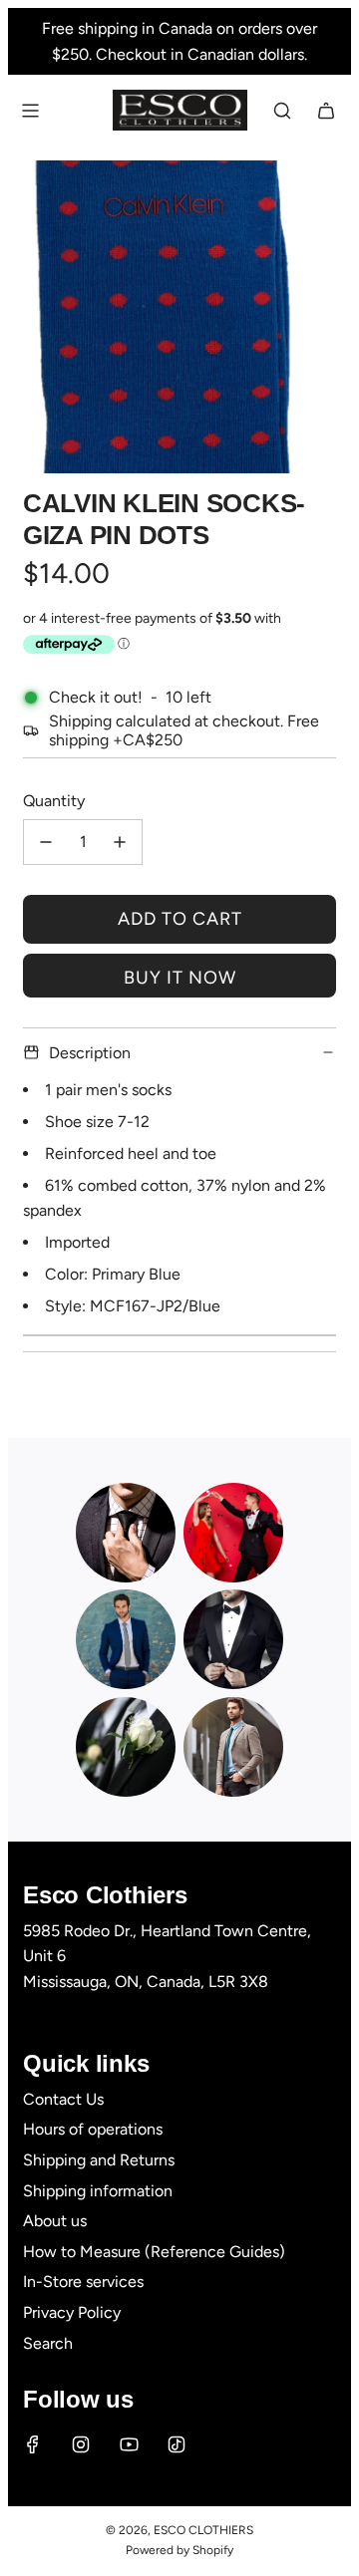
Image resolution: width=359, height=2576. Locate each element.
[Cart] (326, 111)
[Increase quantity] (120, 842)
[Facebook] (33, 2444)
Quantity (54, 801)
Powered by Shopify (179, 2550)
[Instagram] (81, 2444)
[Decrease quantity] (46, 842)
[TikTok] (177, 2444)
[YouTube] (129, 2444)
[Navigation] (30, 111)
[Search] (282, 111)
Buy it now (180, 978)
